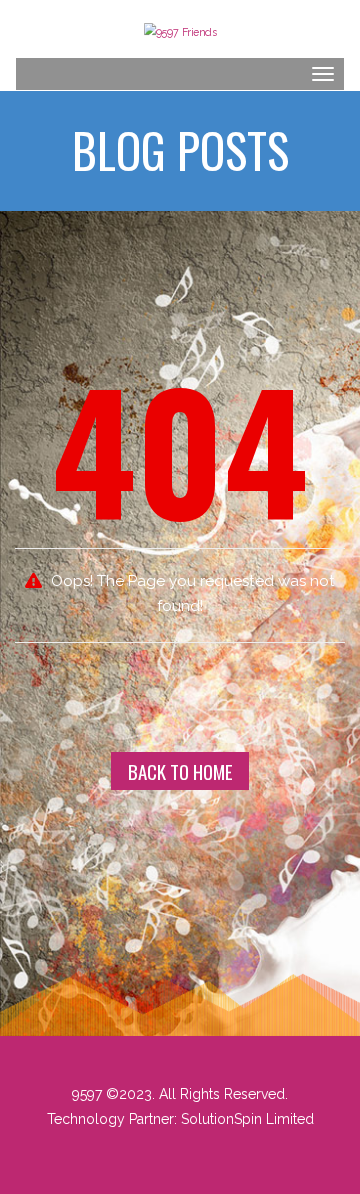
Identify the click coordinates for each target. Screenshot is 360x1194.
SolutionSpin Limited (247, 1119)
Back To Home (180, 771)
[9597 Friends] (180, 29)
